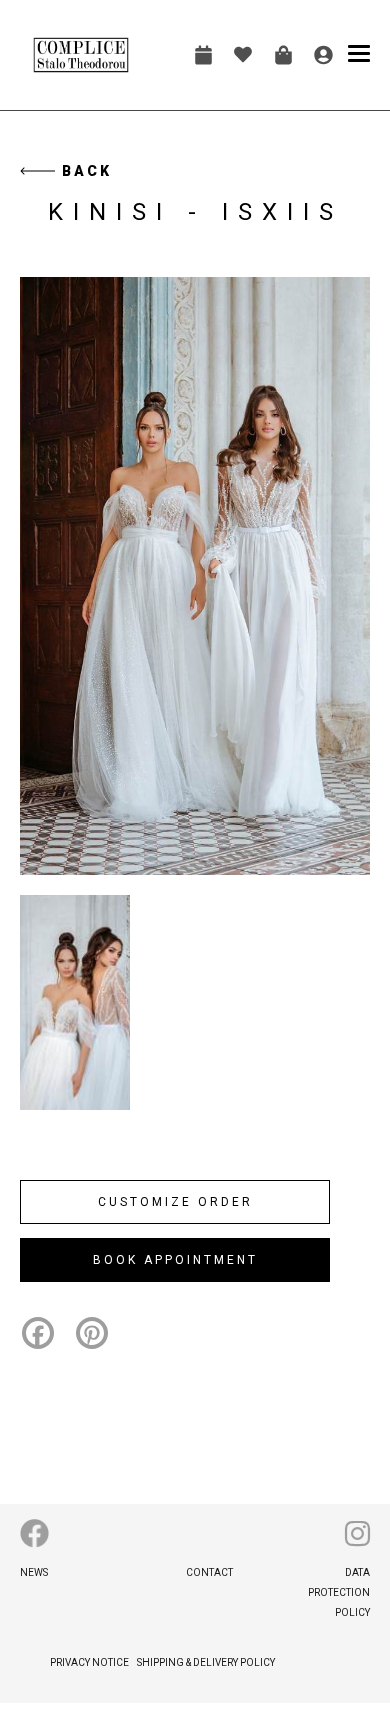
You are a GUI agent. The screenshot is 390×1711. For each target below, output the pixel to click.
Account (323, 55)
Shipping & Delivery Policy (206, 1662)
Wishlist (243, 55)
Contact (209, 1572)
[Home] (81, 55)
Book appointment (203, 55)
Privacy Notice (89, 1662)
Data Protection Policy (339, 1592)
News (34, 1572)
